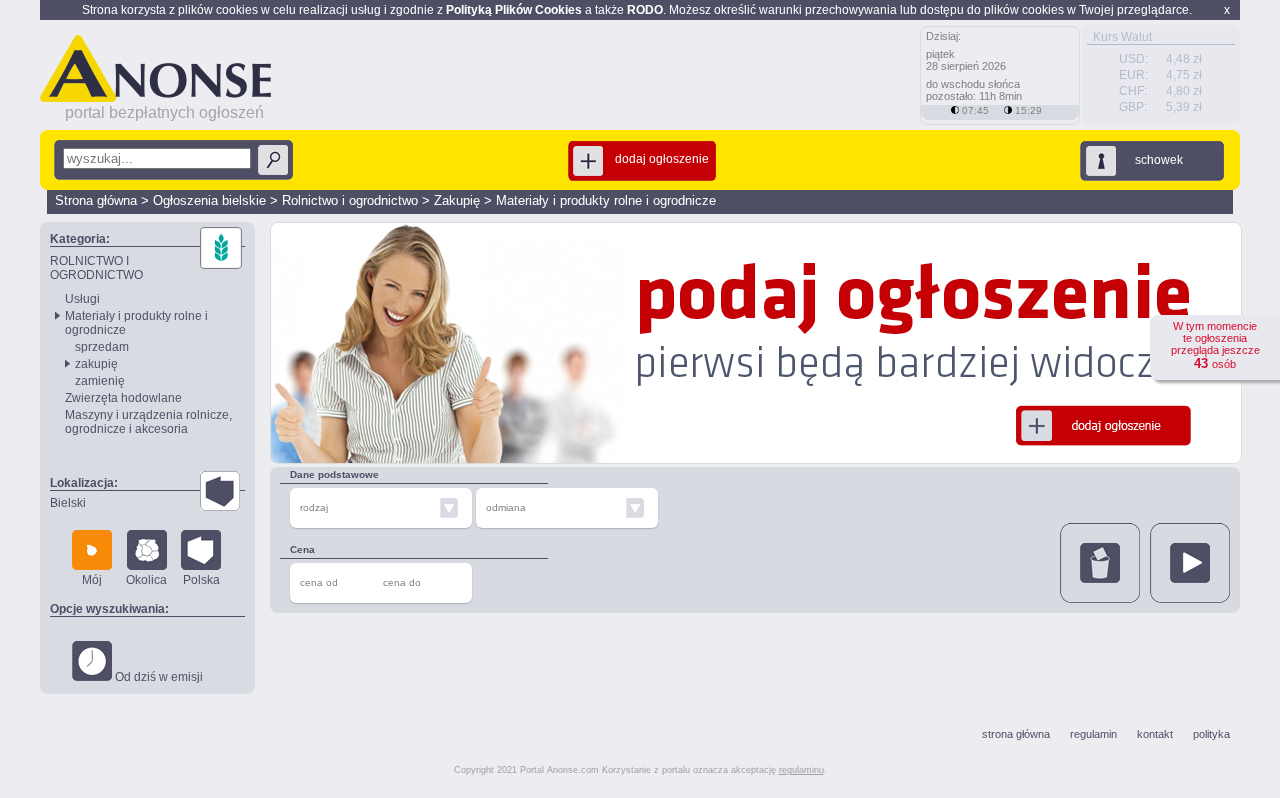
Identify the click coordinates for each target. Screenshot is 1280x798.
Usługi (82, 299)
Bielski (68, 503)
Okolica (146, 580)
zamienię (100, 381)
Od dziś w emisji (157, 677)
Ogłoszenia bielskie (209, 200)
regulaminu (801, 770)
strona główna (1016, 734)
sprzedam (102, 347)
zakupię (96, 364)
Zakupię (457, 200)
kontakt (1155, 734)
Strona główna (96, 200)
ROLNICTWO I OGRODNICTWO (96, 268)
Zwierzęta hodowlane (123, 398)
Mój (92, 580)
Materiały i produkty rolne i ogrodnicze (606, 200)
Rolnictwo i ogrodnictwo (350, 200)
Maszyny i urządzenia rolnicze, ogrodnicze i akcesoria (148, 422)
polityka (1211, 734)
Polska (201, 580)
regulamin (1093, 734)
